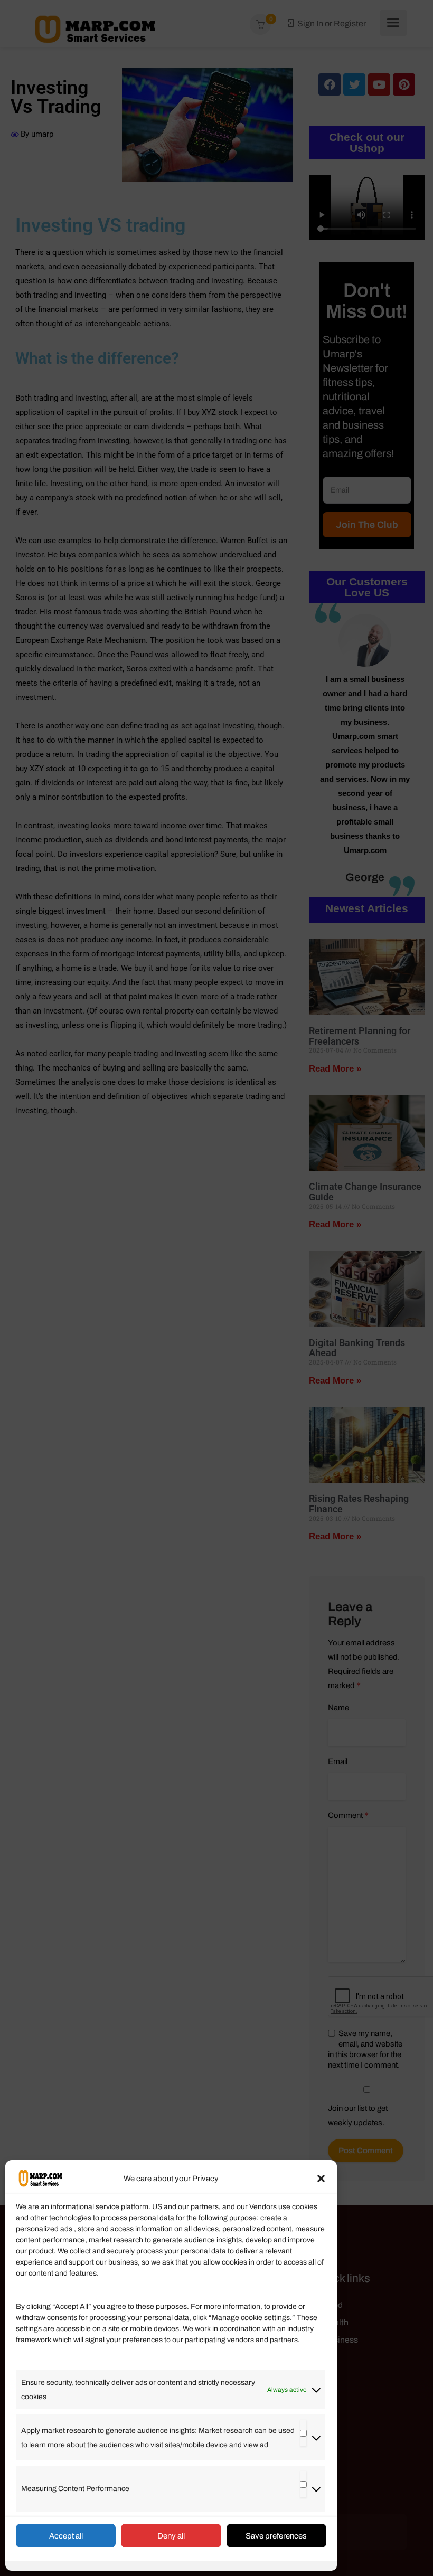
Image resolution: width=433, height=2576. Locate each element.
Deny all (171, 2536)
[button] (321, 2179)
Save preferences (276, 2536)
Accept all (66, 2536)
